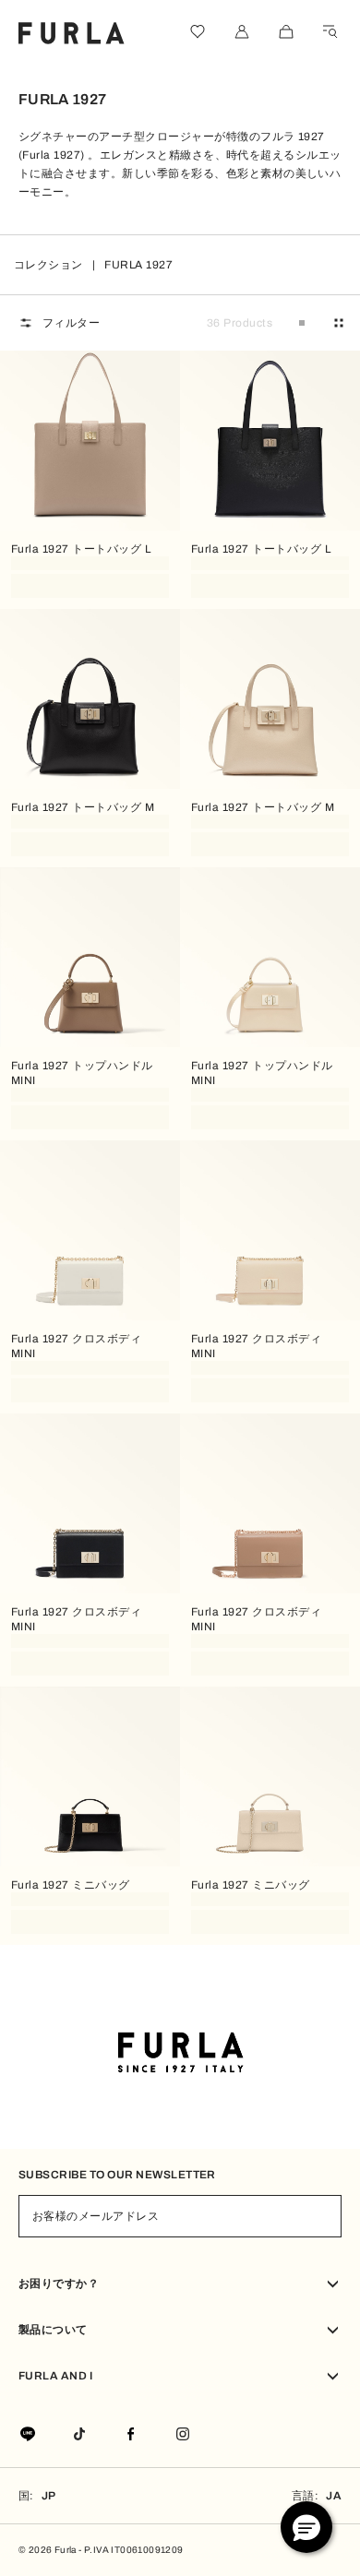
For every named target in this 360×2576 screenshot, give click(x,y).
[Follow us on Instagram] (183, 2435)
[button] (306, 2527)
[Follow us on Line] (28, 2435)
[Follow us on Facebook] (131, 2435)
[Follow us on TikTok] (79, 2435)
